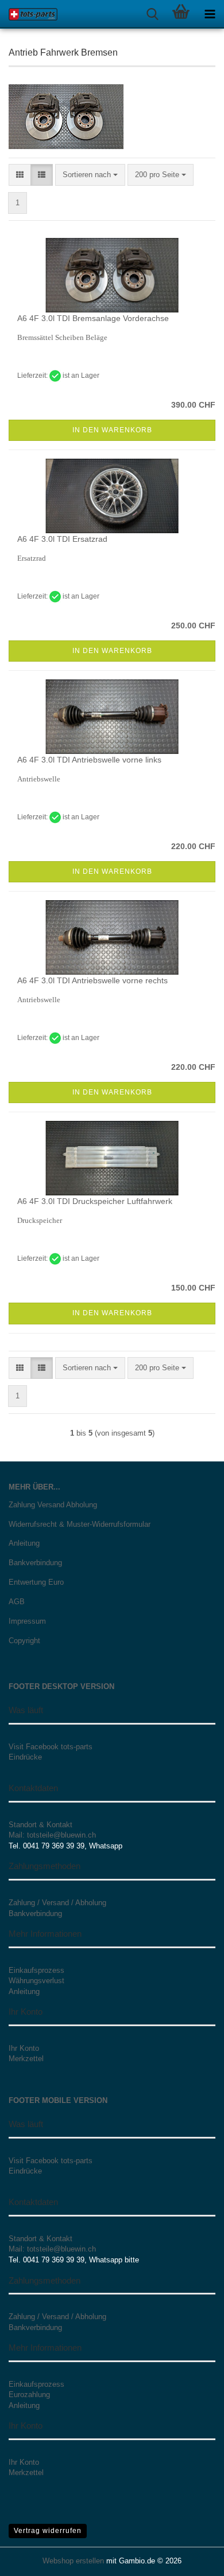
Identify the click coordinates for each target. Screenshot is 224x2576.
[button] (20, 175)
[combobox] (90, 175)
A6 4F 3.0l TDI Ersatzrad (62, 539)
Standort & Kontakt (40, 1825)
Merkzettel (26, 2059)
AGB (17, 1602)
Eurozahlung (29, 2395)
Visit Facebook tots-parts (51, 1747)
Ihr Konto (24, 2048)
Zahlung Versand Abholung (53, 1505)
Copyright (24, 1641)
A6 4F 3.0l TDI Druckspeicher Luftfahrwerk (95, 1201)
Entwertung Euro (36, 1582)
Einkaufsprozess (36, 1970)
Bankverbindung (35, 1563)
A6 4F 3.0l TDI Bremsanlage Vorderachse (93, 318)
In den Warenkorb (112, 430)
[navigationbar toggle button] (210, 14)
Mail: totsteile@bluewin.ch (52, 1835)
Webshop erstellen (73, 2561)
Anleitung (24, 1543)
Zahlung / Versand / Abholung (57, 1903)
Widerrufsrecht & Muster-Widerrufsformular (80, 1524)
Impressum (27, 1621)
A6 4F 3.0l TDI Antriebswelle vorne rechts (92, 980)
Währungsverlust (36, 1981)
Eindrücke (25, 1757)
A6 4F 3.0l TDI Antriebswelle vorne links (89, 760)
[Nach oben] (192, 2559)
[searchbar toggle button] (152, 14)
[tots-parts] (29, 14)
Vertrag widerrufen (48, 2531)
